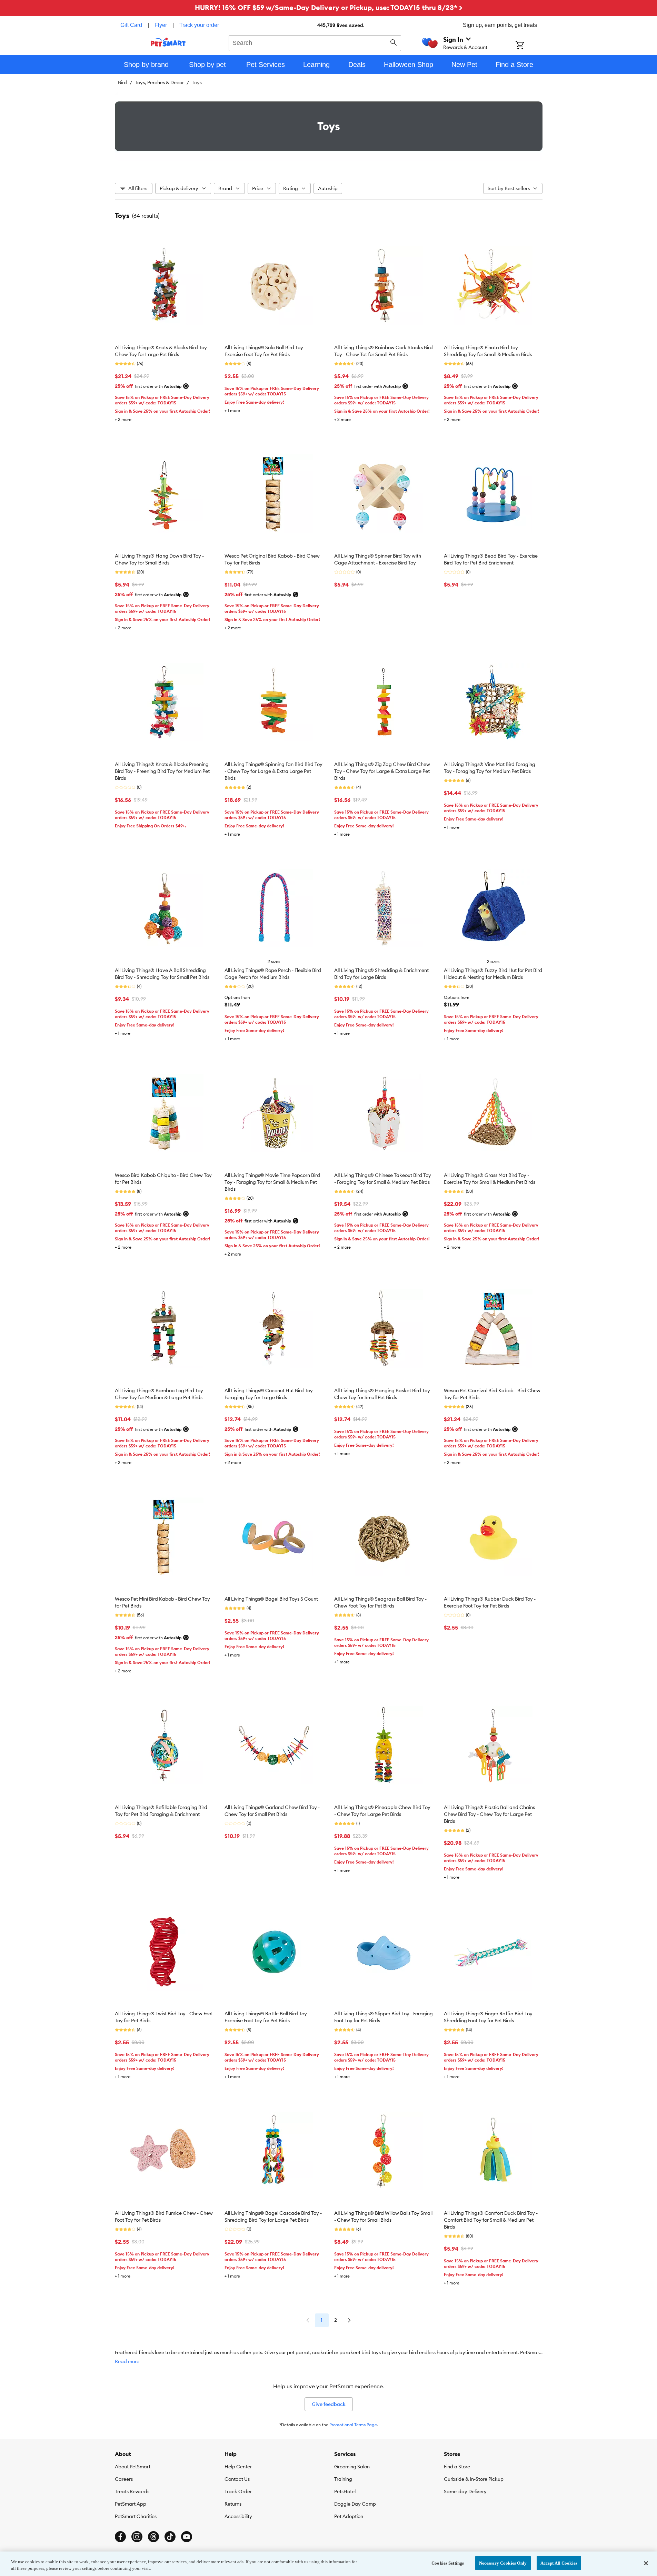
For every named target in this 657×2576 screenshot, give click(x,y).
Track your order (199, 25)
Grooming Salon (352, 2467)
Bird (122, 82)
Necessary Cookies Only (503, 2563)
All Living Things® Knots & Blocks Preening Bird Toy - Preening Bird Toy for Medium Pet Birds (162, 771)
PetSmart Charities (136, 2516)
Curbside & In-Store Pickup (474, 2479)
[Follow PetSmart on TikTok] (170, 2537)
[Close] (646, 2563)
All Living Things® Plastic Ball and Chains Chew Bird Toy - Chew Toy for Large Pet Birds (489, 1814)
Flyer (161, 25)
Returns (233, 2504)
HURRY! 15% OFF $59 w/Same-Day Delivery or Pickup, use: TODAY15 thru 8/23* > (329, 7)
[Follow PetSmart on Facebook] (120, 2537)
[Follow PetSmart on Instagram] (137, 2537)
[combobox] (315, 42)
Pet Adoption (349, 2516)
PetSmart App (131, 2504)
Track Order (238, 2491)
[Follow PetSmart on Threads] (153, 2537)
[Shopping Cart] (529, 46)
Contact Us (237, 2479)
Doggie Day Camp (355, 2504)
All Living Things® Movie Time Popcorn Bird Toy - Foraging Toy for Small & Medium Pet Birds (272, 1182)
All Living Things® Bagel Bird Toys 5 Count (271, 1599)
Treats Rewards (132, 2491)
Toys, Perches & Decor (159, 82)
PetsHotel (345, 2491)
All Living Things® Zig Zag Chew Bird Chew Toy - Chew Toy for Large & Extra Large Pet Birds (382, 771)
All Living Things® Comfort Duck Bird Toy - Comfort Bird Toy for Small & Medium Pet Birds (491, 2220)
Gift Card (131, 25)
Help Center (238, 2467)
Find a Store (457, 2467)
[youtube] (187, 2537)
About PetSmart (133, 2467)
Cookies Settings (448, 2563)
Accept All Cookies (559, 2563)
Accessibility (238, 2516)
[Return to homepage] (168, 42)
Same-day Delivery (465, 2491)
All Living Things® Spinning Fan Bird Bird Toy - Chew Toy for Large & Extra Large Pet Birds (273, 771)
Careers (124, 2479)
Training (343, 2479)
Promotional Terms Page (353, 2425)
